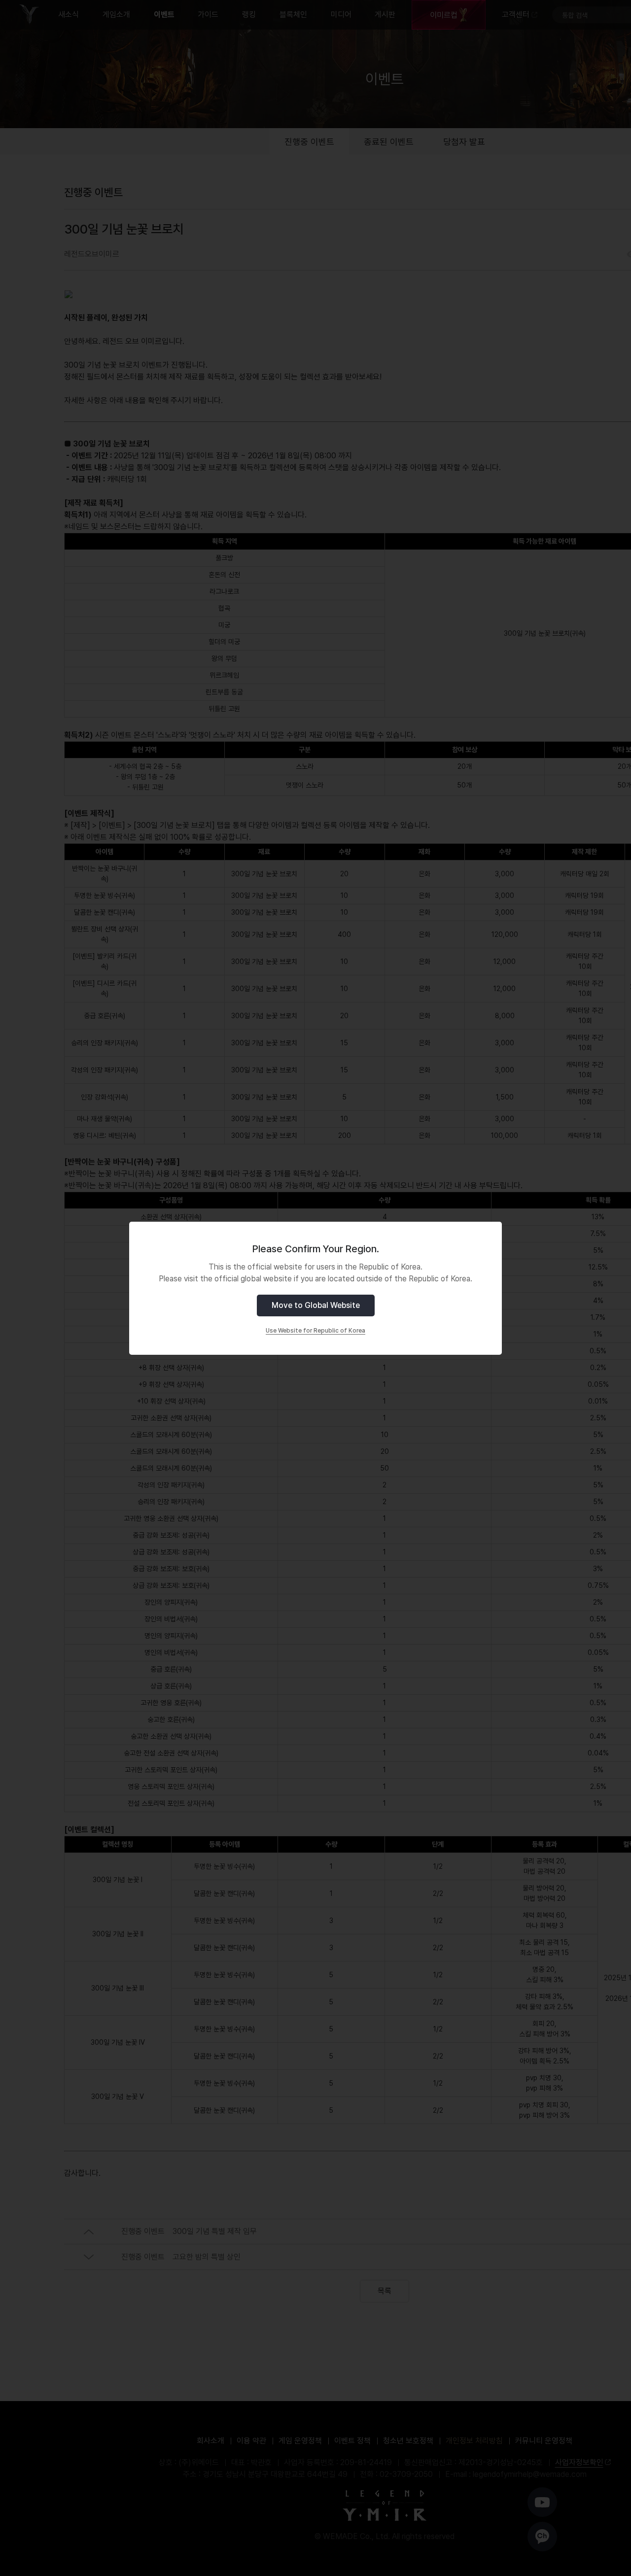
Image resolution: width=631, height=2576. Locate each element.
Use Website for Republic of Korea (315, 1331)
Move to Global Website (316, 1305)
